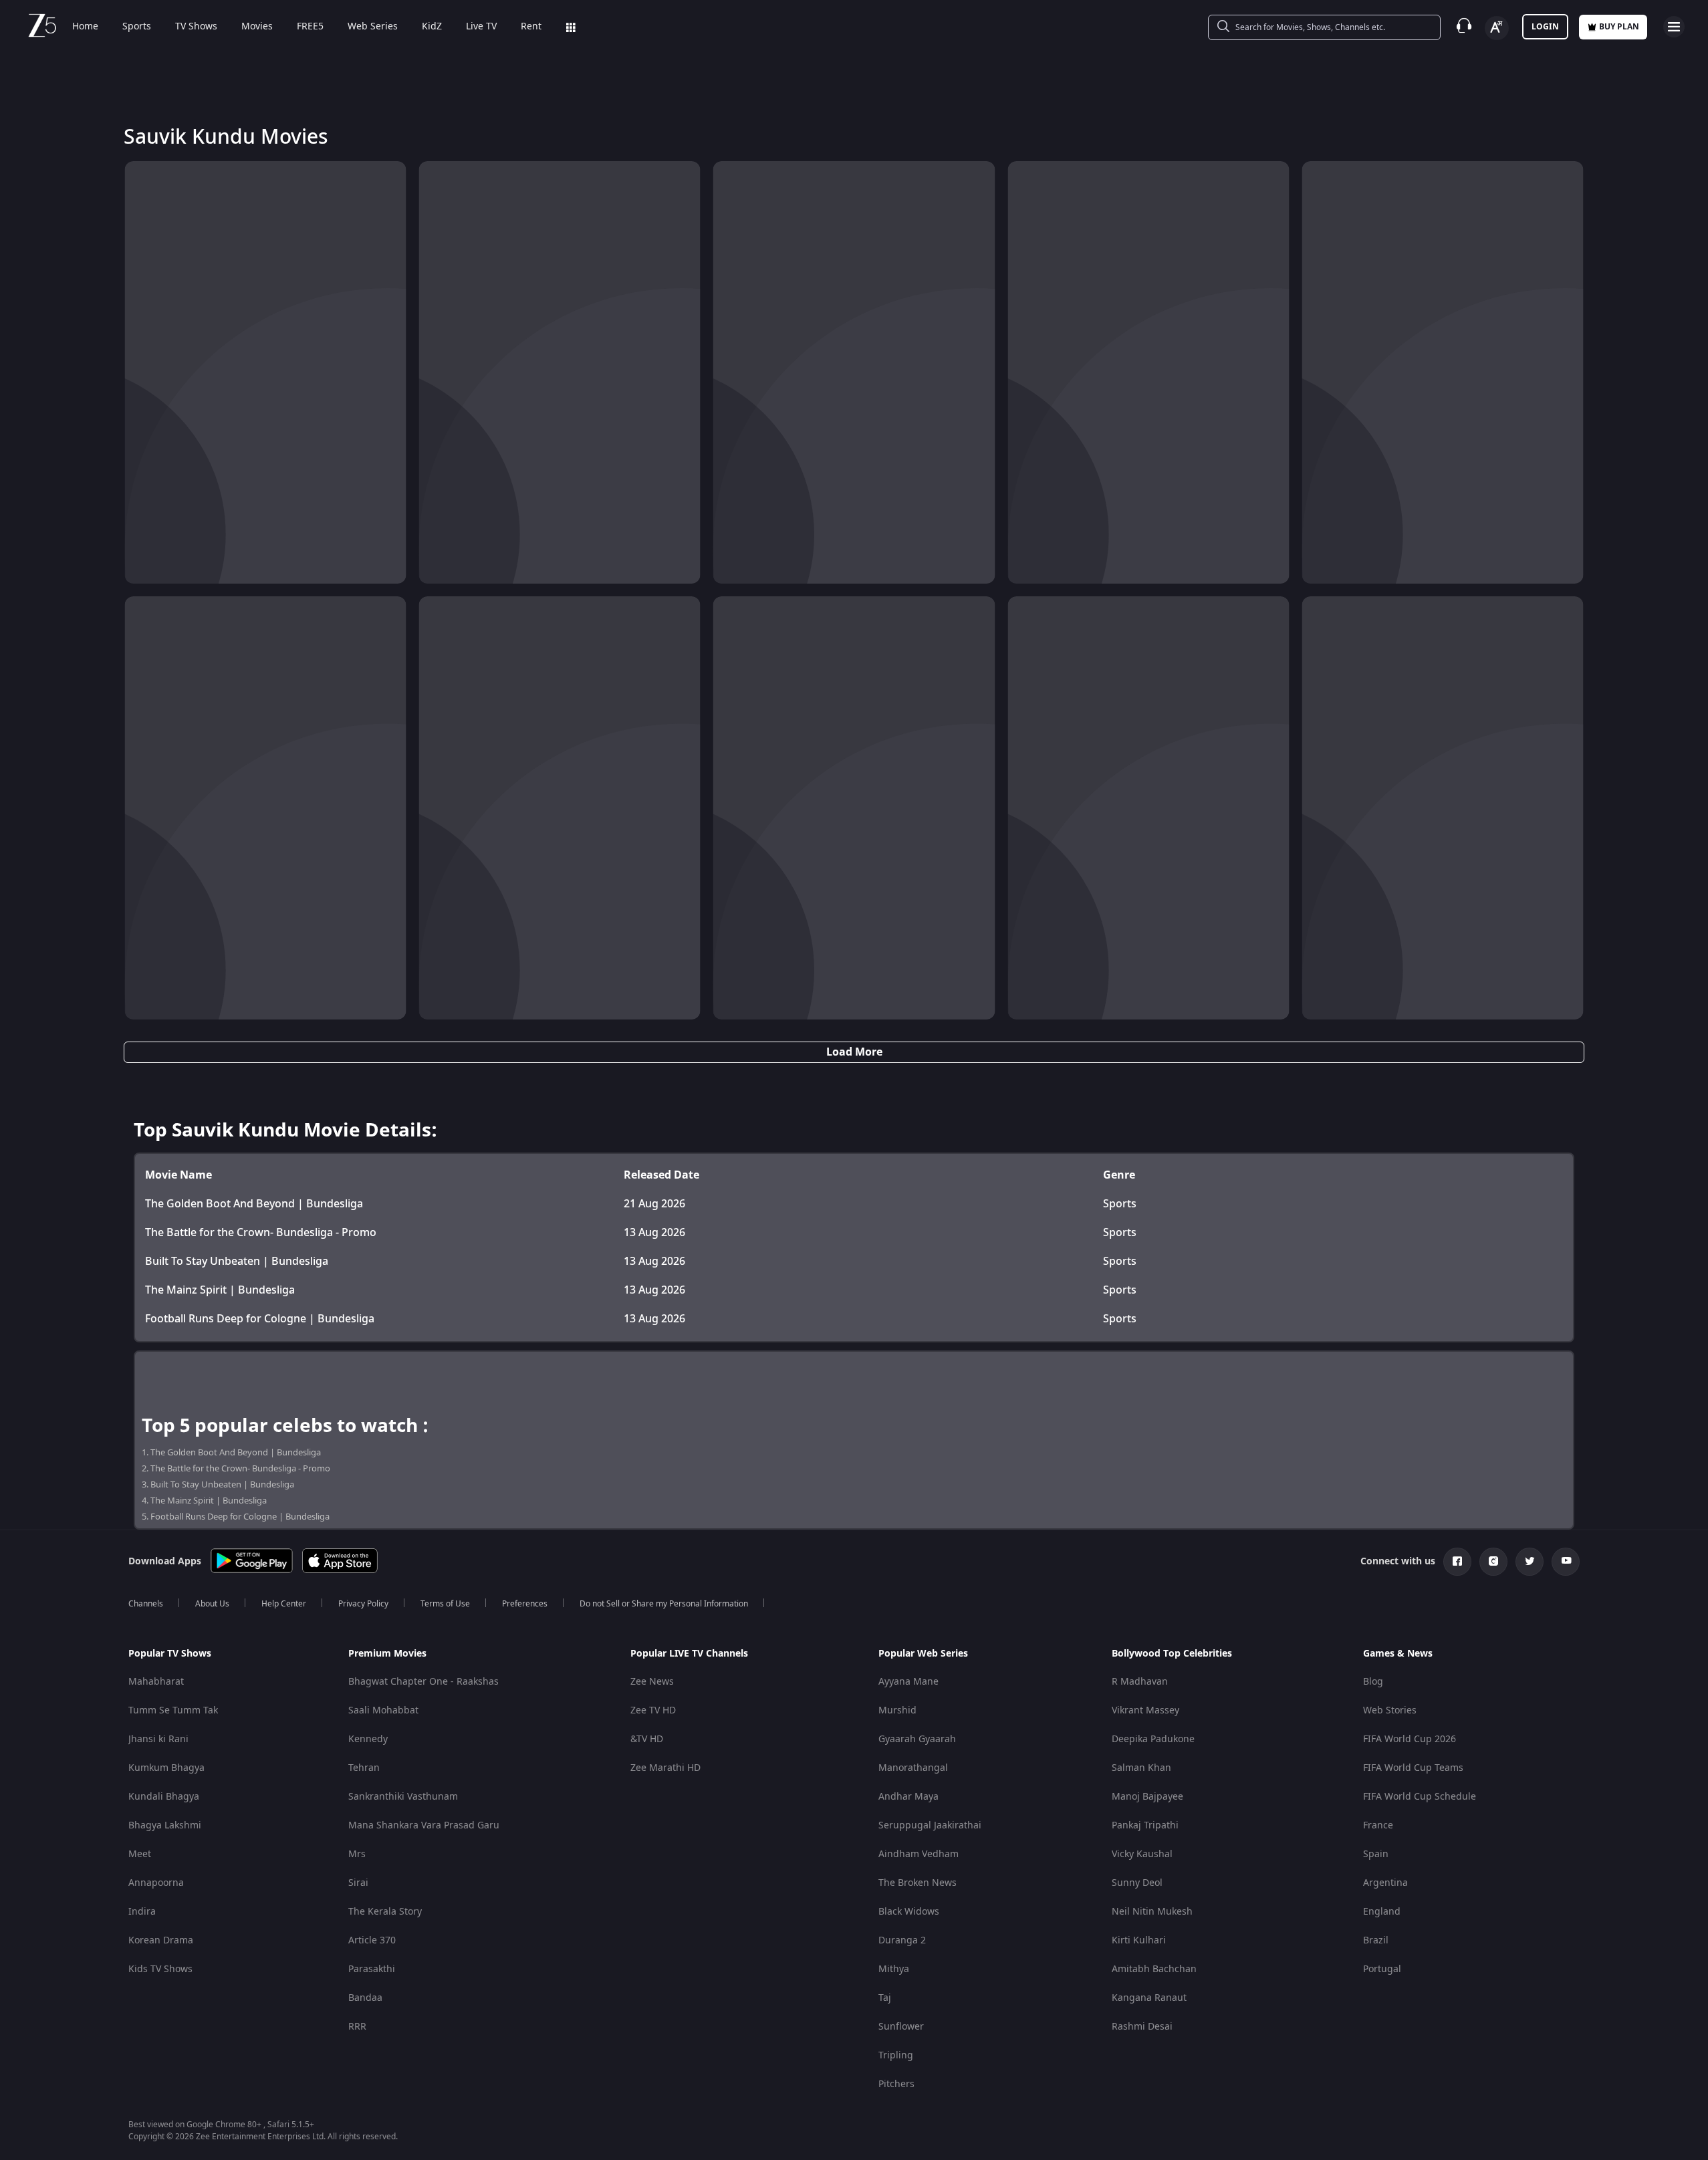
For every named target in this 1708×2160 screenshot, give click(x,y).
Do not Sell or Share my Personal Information (664, 1604)
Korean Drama (161, 1940)
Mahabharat (156, 1682)
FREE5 (310, 27)
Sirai (358, 1883)
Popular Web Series (923, 1654)
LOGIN (1545, 27)
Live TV (481, 27)
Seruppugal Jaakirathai (930, 1825)
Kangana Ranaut (1149, 1998)
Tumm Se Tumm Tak (173, 1710)
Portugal (1382, 1969)
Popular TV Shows (170, 1654)
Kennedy (368, 1739)
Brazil (1376, 1940)
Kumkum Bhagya (166, 1768)
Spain (1376, 1854)
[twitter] (1530, 1562)
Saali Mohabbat (383, 1710)
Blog (1373, 1682)
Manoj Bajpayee (1147, 1797)
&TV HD (647, 1739)
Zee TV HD (653, 1710)
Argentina (1385, 1883)
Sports (137, 27)
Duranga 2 (902, 1940)
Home (85, 27)
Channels (146, 1604)
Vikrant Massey (1145, 1710)
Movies (257, 27)
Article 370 (372, 1940)
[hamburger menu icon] (1674, 27)
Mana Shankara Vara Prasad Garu (424, 1825)
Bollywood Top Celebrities (1172, 1654)
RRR (357, 2027)
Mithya (894, 1969)
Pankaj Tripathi (1145, 1825)
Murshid (897, 1710)
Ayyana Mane (908, 1682)
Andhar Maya (908, 1797)
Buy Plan (1619, 27)
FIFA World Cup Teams (1413, 1768)
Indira (142, 1912)
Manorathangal (913, 1768)
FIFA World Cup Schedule (1420, 1797)
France (1378, 1825)
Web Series (373, 27)
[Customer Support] (1464, 27)
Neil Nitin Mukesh (1152, 1912)
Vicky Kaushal (1142, 1854)
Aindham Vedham (919, 1854)
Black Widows (909, 1912)
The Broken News (918, 1883)
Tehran (364, 1768)
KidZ (432, 27)
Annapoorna (156, 1883)
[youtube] (1566, 1562)
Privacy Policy (363, 1604)
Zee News (652, 1682)
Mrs (357, 1854)
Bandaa (365, 1998)
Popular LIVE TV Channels (689, 1654)
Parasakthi (372, 1969)
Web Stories (1390, 1710)
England (1382, 1912)
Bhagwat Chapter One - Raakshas (423, 1682)
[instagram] (1493, 1562)
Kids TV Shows (160, 1969)
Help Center (284, 1604)
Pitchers (896, 2084)
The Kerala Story (385, 1912)
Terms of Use (445, 1604)
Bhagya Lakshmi (165, 1825)
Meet (140, 1854)
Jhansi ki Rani (158, 1739)
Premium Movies (387, 1654)
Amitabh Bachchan (1154, 1969)
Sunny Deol (1137, 1883)
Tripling (896, 2055)
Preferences (525, 1604)
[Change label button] (1497, 28)
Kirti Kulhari (1139, 1940)
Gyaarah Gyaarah (917, 1739)
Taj (885, 1998)
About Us (212, 1604)
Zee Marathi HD (665, 1768)
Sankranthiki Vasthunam (403, 1797)
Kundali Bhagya (164, 1797)
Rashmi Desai (1142, 2027)
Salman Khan (1141, 1768)
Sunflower (901, 2027)
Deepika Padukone (1153, 1739)
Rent (531, 27)
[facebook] (1457, 1562)
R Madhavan (1140, 1682)
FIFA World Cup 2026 (1410, 1739)
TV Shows (196, 27)
